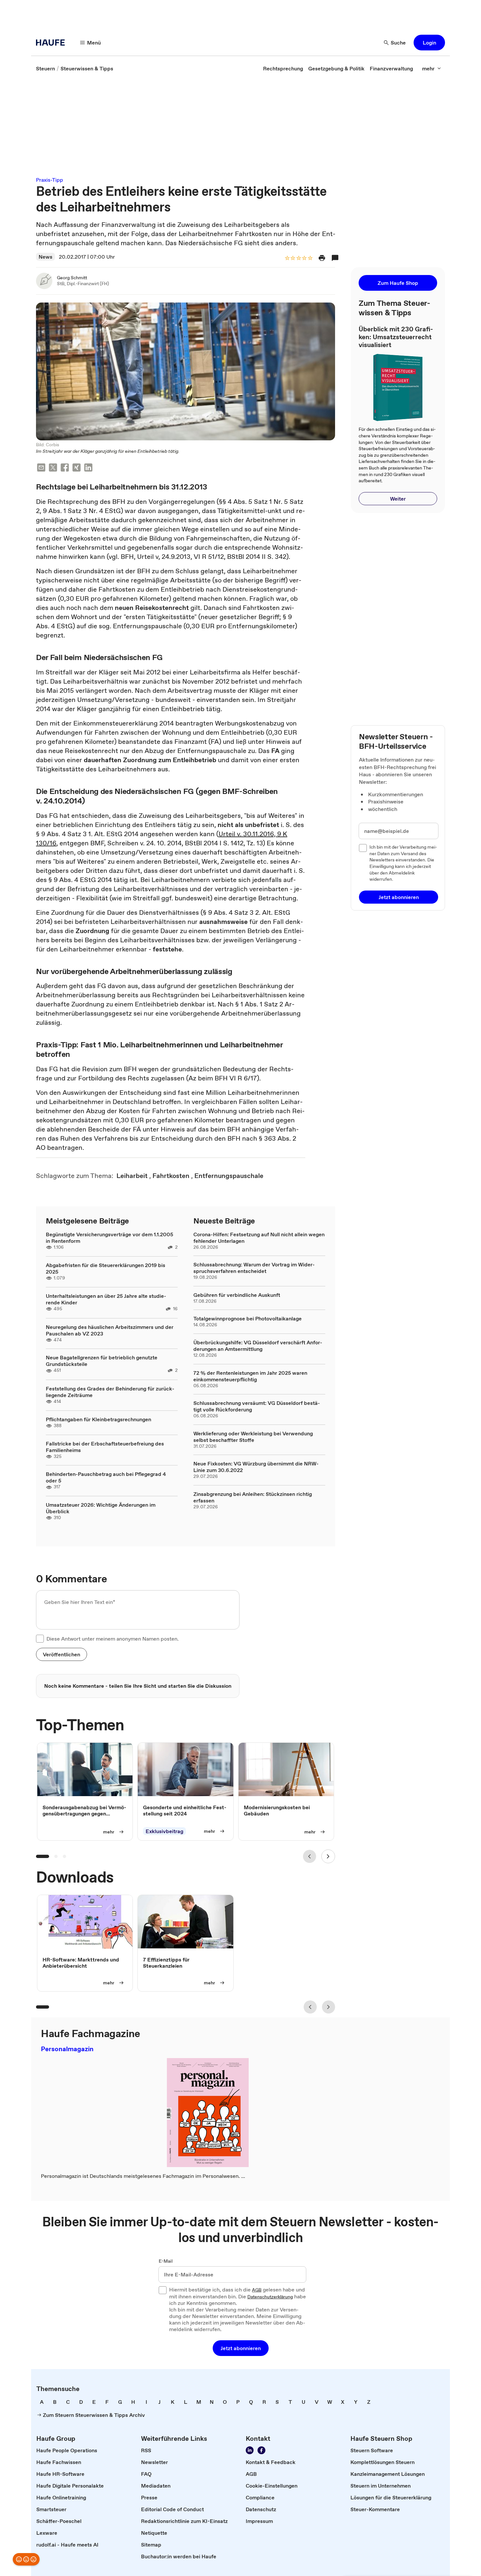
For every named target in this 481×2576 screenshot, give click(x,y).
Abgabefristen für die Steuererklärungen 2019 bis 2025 (106, 1268)
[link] (45, 68)
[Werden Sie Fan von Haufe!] (261, 2450)
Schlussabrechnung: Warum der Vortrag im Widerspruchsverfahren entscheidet (254, 1268)
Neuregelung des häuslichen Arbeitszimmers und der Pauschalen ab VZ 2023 (110, 1330)
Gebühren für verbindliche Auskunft (237, 1295)
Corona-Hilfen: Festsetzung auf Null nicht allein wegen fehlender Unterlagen (259, 1238)
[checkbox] (40, 1639)
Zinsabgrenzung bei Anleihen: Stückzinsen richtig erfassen (253, 1497)
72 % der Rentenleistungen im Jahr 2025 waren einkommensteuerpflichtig (250, 1376)
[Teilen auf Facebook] (65, 468)
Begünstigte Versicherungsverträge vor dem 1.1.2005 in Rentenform (109, 1238)
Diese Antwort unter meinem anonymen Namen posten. (113, 1639)
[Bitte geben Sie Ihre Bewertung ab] (310, 258)
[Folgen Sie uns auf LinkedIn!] (250, 2450)
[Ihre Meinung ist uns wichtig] (26, 2559)
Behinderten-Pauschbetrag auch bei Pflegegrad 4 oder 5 (106, 1477)
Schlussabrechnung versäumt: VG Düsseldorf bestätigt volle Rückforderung (257, 1406)
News (45, 257)
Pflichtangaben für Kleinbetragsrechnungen (98, 1419)
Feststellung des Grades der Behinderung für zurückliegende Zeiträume (110, 1392)
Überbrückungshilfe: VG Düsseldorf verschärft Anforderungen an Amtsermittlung (258, 1346)
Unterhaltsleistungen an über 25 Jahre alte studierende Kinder (106, 1299)
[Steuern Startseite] (52, 43)
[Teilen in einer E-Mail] (41, 468)
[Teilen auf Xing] (77, 468)
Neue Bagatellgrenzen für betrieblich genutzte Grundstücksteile (102, 1361)
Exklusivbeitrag (164, 1831)
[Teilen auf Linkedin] (88, 468)
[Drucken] (322, 258)
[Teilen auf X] (53, 468)
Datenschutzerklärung (270, 2297)
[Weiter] (328, 1856)
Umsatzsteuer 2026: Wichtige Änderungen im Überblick (101, 1508)
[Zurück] (310, 1856)
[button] (429, 43)
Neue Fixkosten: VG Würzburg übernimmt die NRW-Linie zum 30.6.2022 (256, 1467)
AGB (257, 2290)
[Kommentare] (335, 258)
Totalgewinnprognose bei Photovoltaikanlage (248, 1318)
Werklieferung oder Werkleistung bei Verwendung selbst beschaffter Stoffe (253, 1437)
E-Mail (166, 2261)
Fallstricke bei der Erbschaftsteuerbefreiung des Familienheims (105, 1447)
